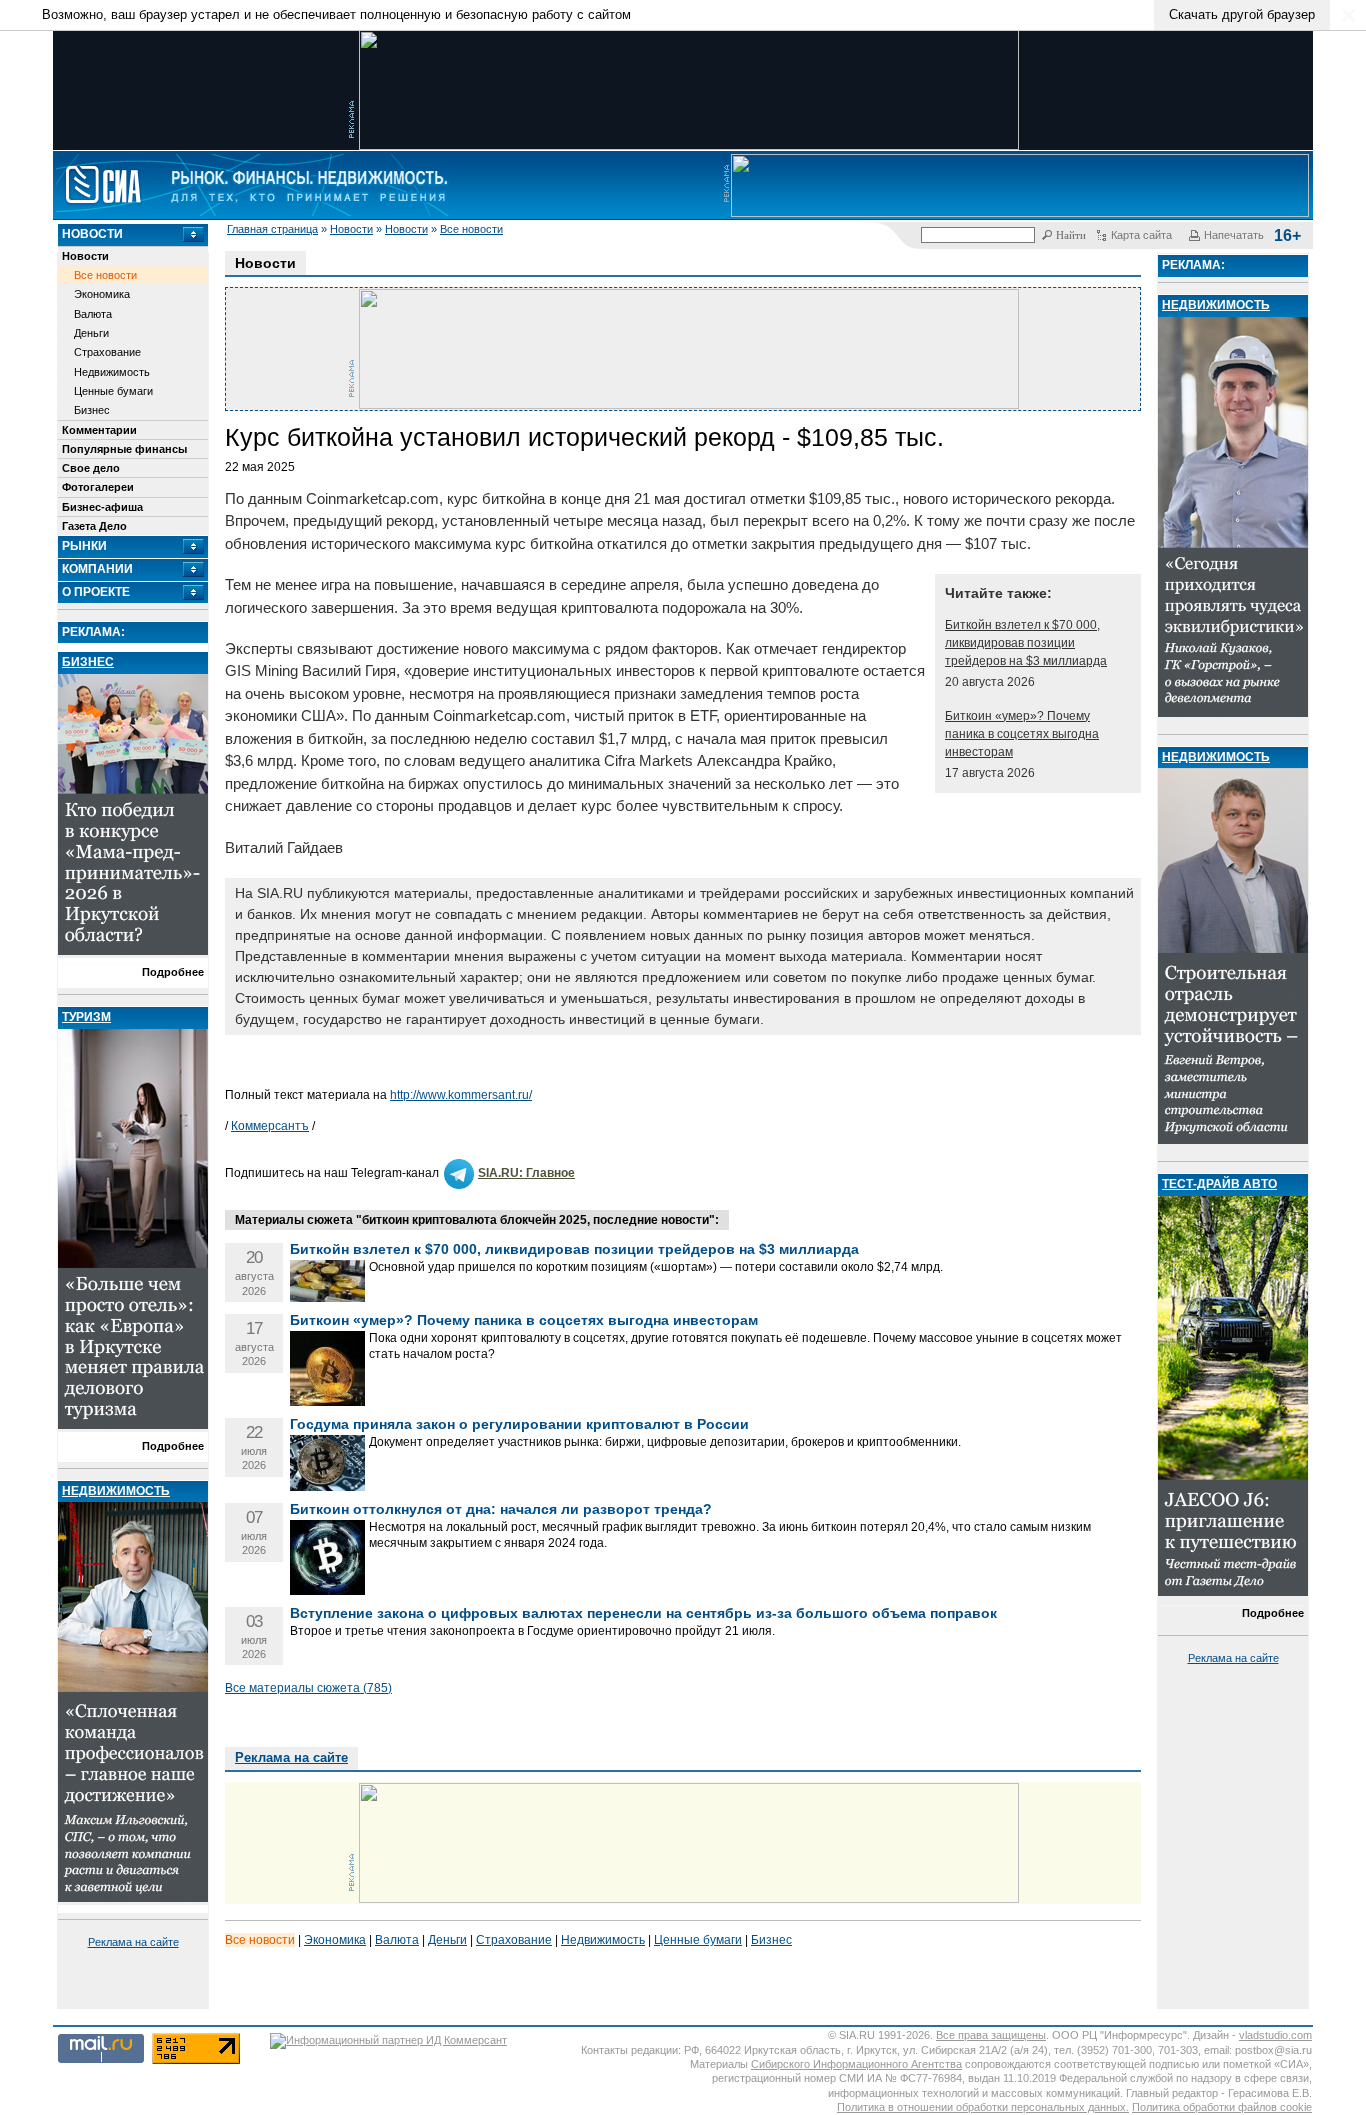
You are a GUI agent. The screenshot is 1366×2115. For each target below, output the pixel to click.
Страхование (107, 352)
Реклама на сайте (133, 1942)
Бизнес (92, 410)
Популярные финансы (124, 449)
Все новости (471, 229)
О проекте (96, 592)
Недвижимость (112, 372)
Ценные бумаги (113, 391)
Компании (97, 569)
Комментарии (99, 430)
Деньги (91, 333)
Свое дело (91, 468)
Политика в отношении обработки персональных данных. (983, 2107)
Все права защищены (991, 2035)
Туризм (86, 1017)
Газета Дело (94, 526)
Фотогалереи (98, 487)
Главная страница (272, 229)
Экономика (102, 294)
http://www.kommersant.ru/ (461, 1095)
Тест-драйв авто (1219, 1184)
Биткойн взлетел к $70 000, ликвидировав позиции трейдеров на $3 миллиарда (1026, 643)
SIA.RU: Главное (526, 1173)
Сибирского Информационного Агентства (856, 2064)
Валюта (93, 314)
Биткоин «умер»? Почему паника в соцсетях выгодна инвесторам (1022, 734)
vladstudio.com (1275, 2035)
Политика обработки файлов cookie (1222, 2107)
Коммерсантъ (270, 1126)
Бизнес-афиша (102, 507)
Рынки (84, 546)
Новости (351, 229)
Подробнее (173, 972)
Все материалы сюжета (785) (308, 1688)
